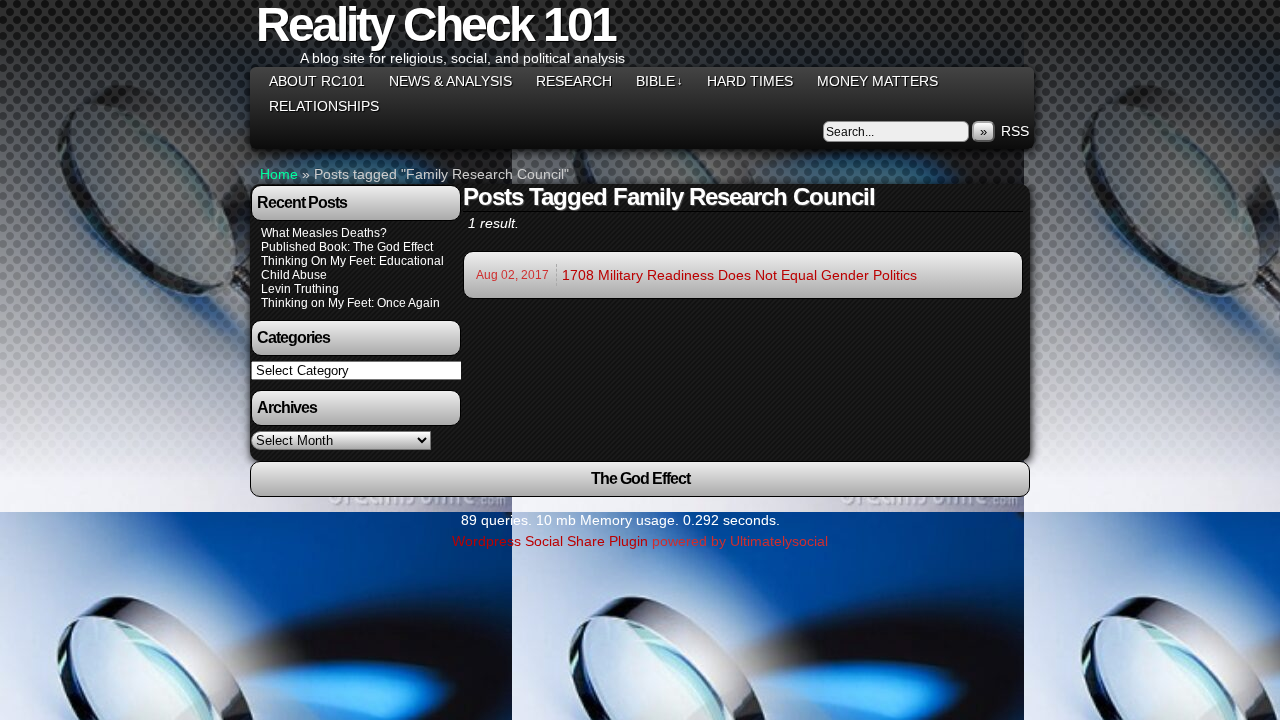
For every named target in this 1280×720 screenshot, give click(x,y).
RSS (1015, 131)
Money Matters (877, 81)
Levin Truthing (300, 289)
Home (279, 174)
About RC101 (317, 81)
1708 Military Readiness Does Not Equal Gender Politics (739, 275)
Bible (659, 81)
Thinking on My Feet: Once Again (350, 303)
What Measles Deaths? (324, 233)
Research (574, 81)
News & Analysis (450, 81)
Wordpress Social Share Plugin (552, 541)
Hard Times (750, 81)
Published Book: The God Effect (347, 247)
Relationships (324, 106)
